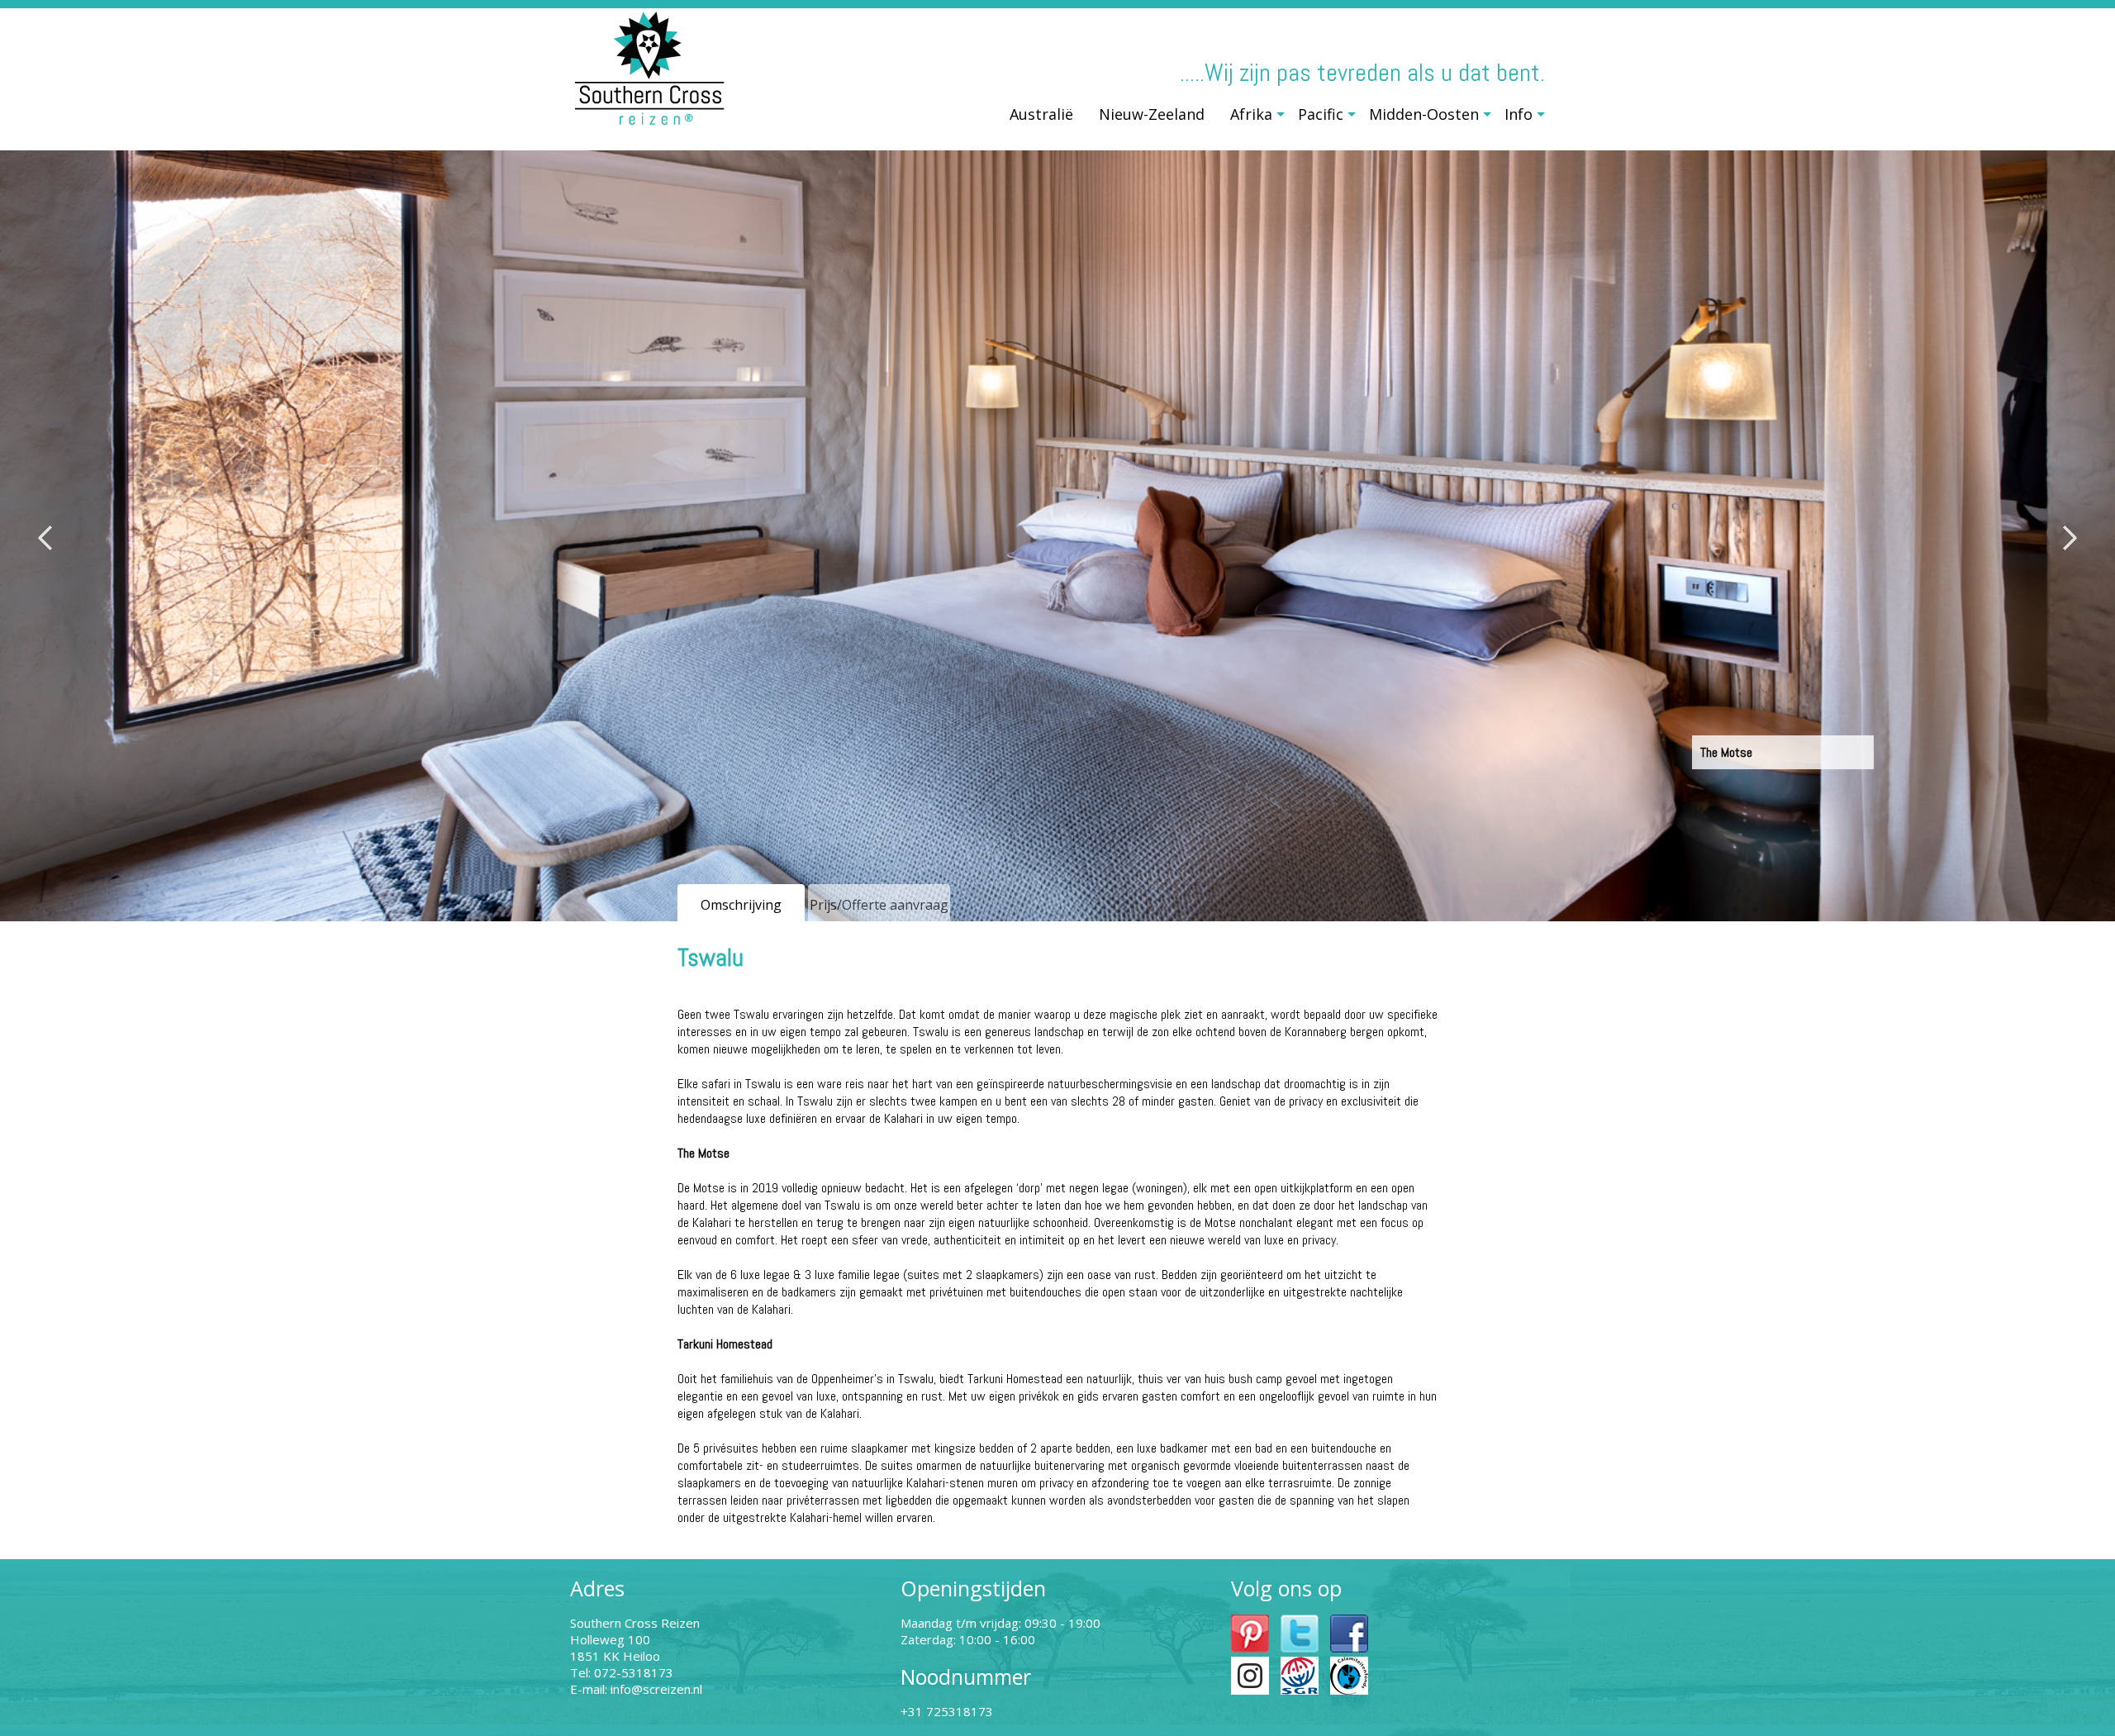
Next (2070, 538)
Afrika (1251, 114)
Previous (45, 538)
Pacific (1321, 114)
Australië (1041, 114)
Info (1519, 114)
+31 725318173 (947, 1711)
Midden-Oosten (1424, 114)
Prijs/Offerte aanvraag (879, 905)
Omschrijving (741, 905)
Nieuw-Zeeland (1152, 114)
